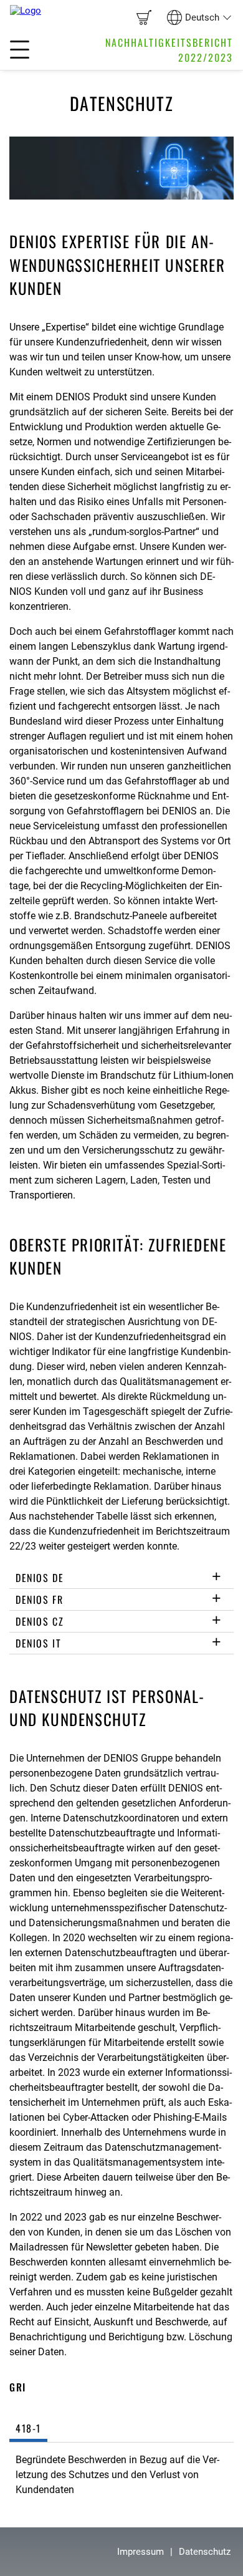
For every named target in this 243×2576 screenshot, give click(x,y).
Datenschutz (205, 2552)
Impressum (141, 2552)
